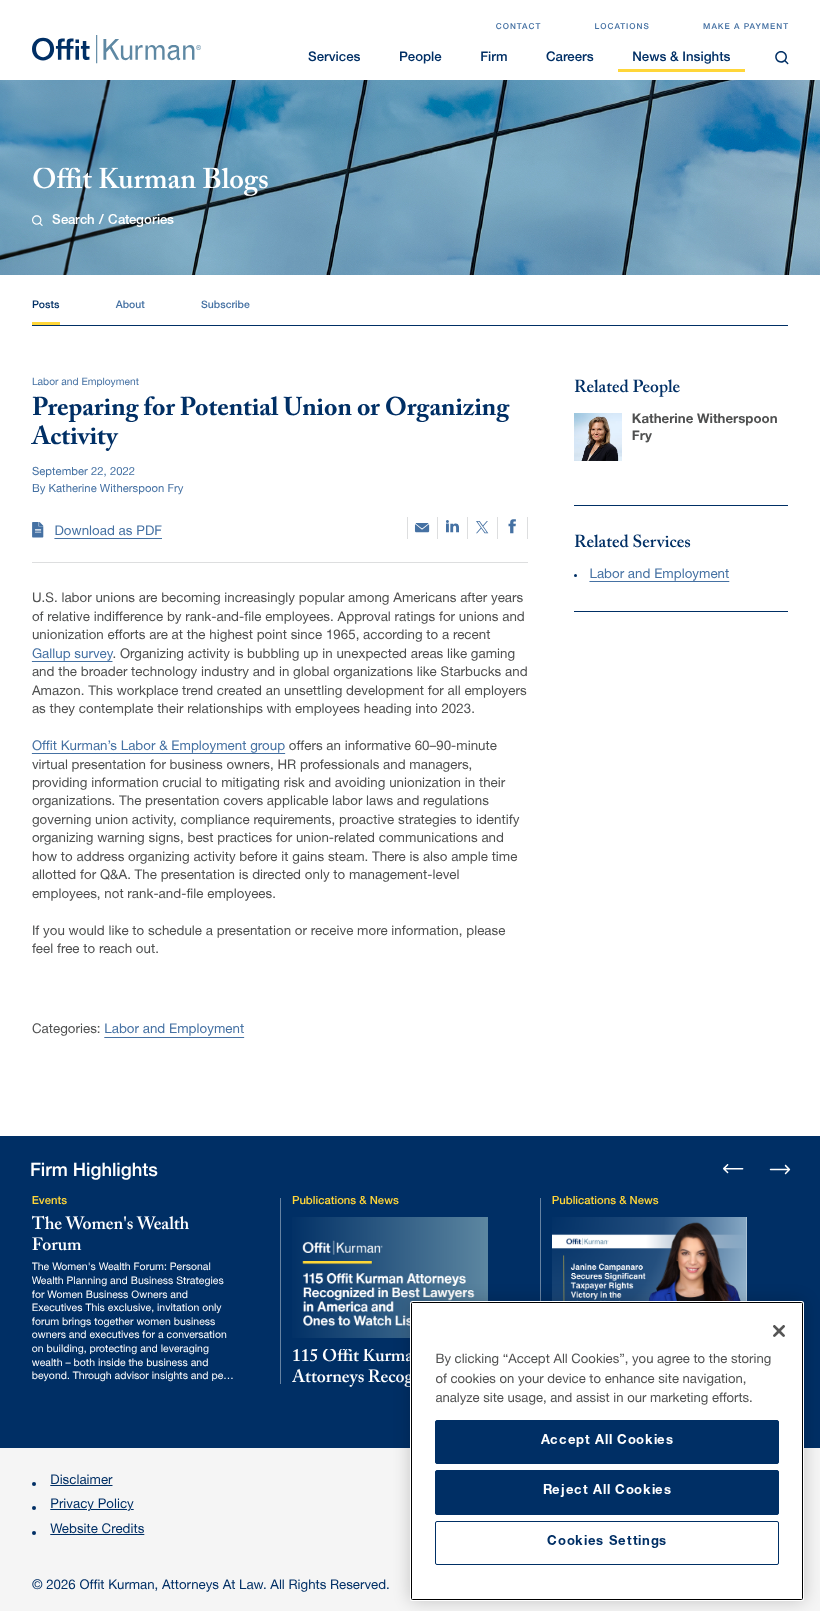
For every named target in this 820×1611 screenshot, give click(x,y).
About (130, 306)
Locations (622, 28)
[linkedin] (452, 528)
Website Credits (97, 1530)
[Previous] (733, 1170)
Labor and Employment (174, 1030)
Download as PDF (108, 532)
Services (334, 58)
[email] (422, 528)
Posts (45, 306)
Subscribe (225, 306)
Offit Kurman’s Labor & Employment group (158, 747)
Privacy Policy (91, 1505)
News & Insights (681, 58)
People (420, 58)
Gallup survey (72, 655)
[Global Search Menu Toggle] (782, 57)
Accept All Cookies (607, 1441)
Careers (570, 58)
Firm (493, 58)
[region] (607, 1451)
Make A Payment (746, 28)
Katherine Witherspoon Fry (705, 429)
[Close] (779, 1331)
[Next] (779, 1167)
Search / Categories (113, 221)
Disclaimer (81, 1481)
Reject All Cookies (607, 1491)
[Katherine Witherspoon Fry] (598, 437)
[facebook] (512, 527)
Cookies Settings (607, 1542)
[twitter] (482, 528)
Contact (519, 28)
